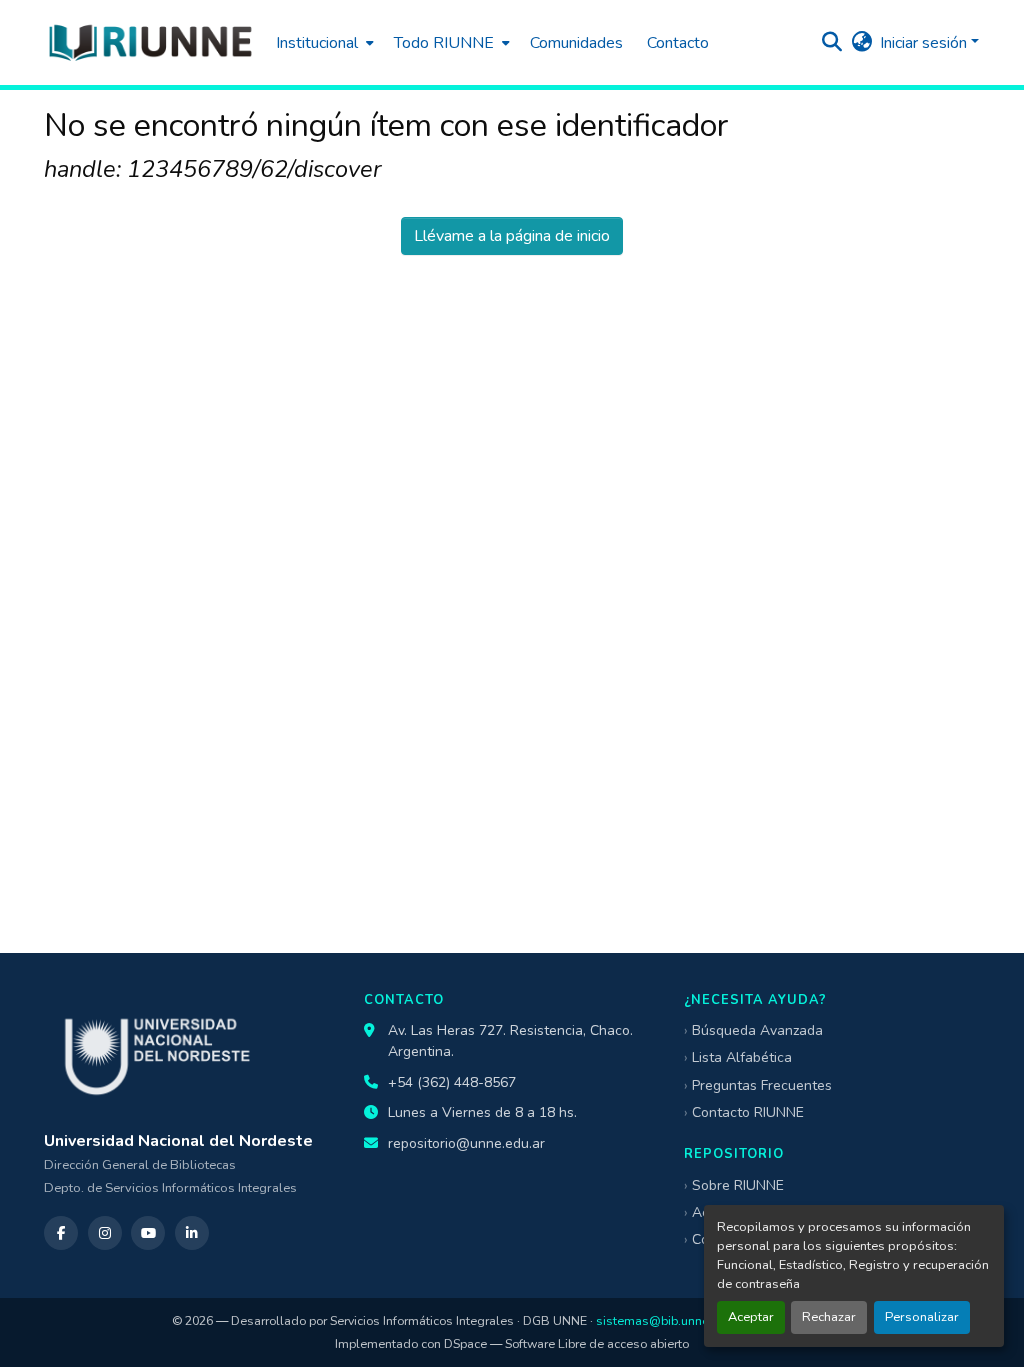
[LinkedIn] (192, 1233)
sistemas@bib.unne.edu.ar (672, 1320)
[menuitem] (323, 42)
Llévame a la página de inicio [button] (512, 236)
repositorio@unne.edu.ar (466, 1143)
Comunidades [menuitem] (576, 43)
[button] (150, 42)
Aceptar (751, 1317)
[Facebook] (61, 1233)
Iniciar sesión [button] (925, 43)
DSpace (465, 1343)
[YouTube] (148, 1233)
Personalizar (922, 1317)
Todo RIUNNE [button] (444, 43)
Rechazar (829, 1317)
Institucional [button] (317, 43)
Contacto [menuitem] (678, 43)
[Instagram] (105, 1233)
